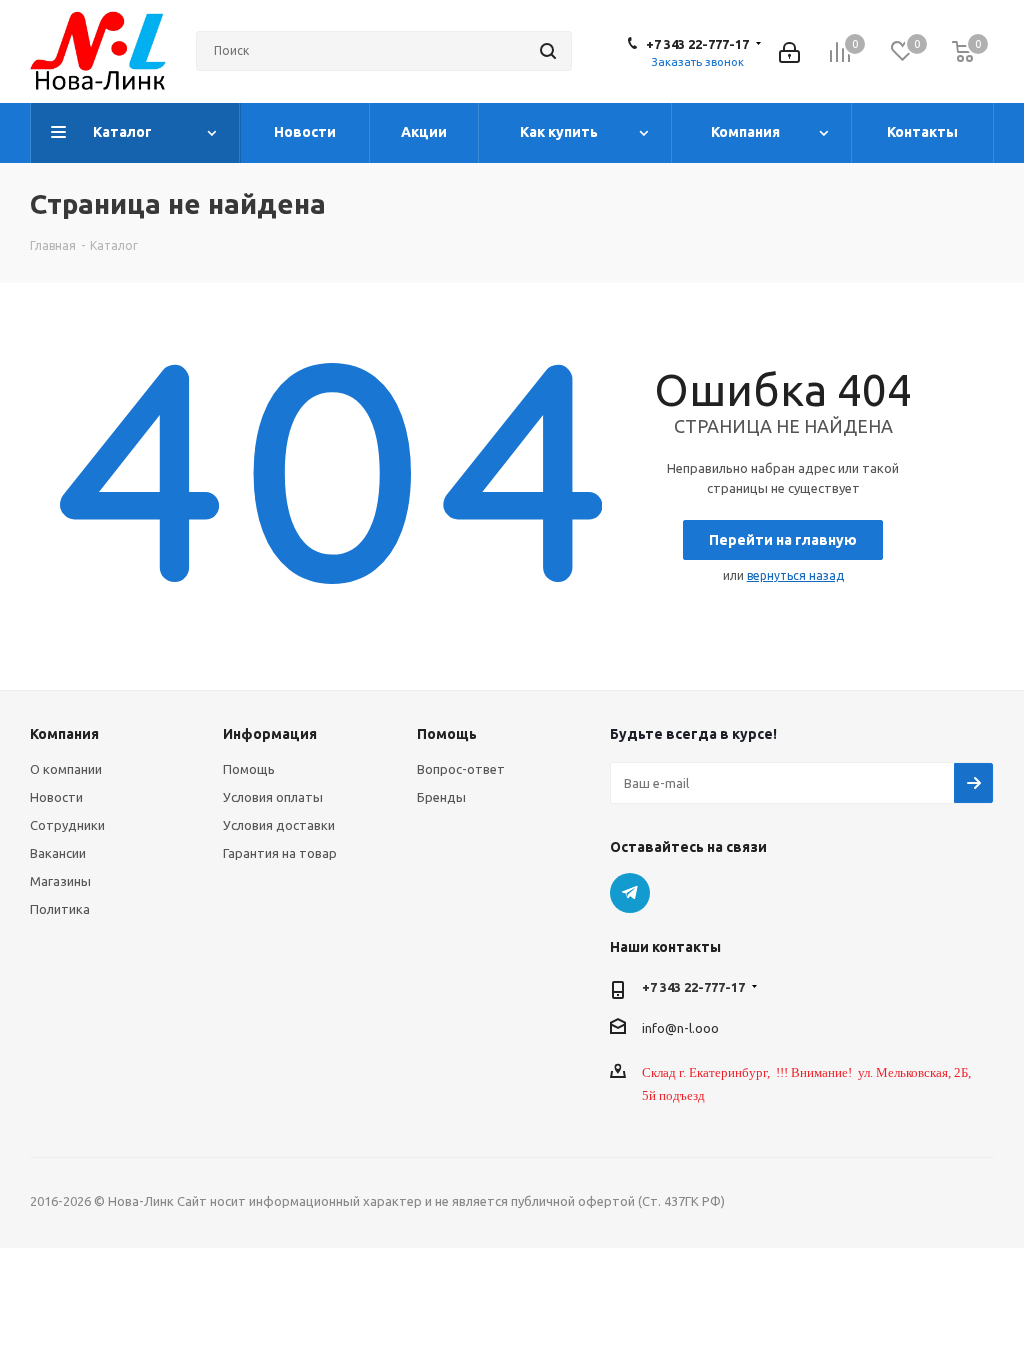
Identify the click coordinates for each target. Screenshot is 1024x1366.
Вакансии (58, 853)
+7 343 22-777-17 (697, 44)
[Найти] (548, 51)
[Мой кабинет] (789, 50)
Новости (56, 797)
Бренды (441, 797)
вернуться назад (795, 575)
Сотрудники (67, 825)
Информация (270, 734)
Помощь (249, 769)
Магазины (60, 881)
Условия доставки (279, 825)
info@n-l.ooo (680, 1028)
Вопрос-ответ (461, 769)
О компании (66, 769)
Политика (60, 909)
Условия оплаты (273, 797)
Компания (64, 734)
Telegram (630, 893)
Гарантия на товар (280, 853)
